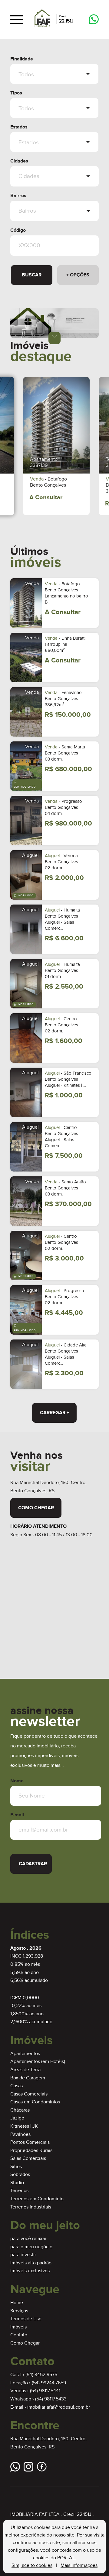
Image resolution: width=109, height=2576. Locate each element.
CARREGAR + (54, 1413)
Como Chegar (25, 2343)
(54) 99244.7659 (49, 2383)
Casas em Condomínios (35, 2102)
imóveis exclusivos (30, 2271)
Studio (17, 2183)
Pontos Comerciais (30, 2142)
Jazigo (17, 2118)
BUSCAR (32, 275)
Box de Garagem (28, 2078)
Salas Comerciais (28, 2159)
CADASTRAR (33, 1864)
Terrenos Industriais (31, 2207)
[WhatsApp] (94, 20)
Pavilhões (20, 2135)
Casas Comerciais (29, 2094)
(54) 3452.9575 (41, 2375)
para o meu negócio (31, 2247)
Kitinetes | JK (24, 2126)
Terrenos (19, 2191)
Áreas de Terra (25, 2070)
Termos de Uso (26, 2319)
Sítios (16, 2167)
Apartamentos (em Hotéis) (38, 2062)
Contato (19, 2335)
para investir (23, 2255)
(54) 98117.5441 (45, 2391)
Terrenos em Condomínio (37, 2199)
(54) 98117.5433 (51, 2399)
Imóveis (18, 2327)
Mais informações (79, 2566)
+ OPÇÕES (78, 275)
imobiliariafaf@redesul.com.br (59, 2407)
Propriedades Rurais (31, 2151)
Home (17, 2303)
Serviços (19, 2311)
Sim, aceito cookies (32, 2566)
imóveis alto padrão (31, 2263)
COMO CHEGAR (36, 1508)
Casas (17, 2086)
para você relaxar (28, 2239)
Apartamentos (25, 2054)
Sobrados (20, 2175)
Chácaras (20, 2110)
